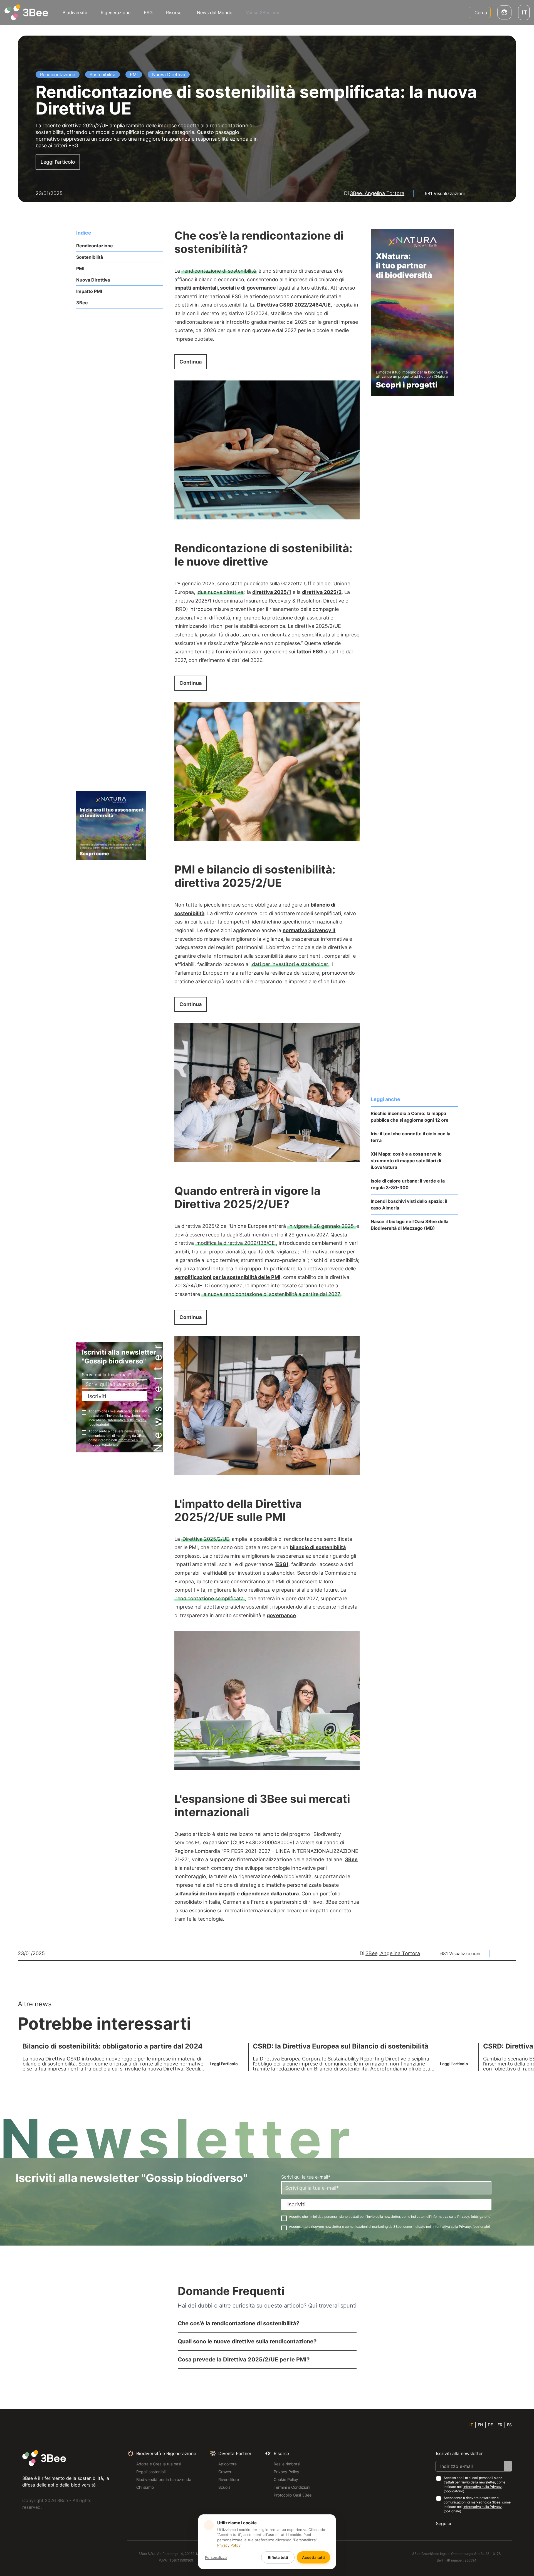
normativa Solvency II (309, 930)
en (480, 2425)
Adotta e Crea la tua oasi (159, 2464)
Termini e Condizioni (292, 2487)
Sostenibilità (90, 257)
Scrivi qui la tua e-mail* (106, 1375)
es (509, 2425)
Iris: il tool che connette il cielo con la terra (411, 1137)
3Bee (82, 303)
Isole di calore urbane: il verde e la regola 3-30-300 (408, 1184)
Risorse (174, 13)
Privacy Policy (286, 2472)
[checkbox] (84, 1412)
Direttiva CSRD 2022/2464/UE (294, 305)
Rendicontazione (95, 246)
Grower (225, 2472)
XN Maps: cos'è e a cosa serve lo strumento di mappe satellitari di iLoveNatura (406, 1161)
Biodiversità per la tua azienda (164, 2479)
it (471, 2425)
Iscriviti (97, 1396)
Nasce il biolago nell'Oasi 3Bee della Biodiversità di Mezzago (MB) (410, 1225)
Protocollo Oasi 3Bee (293, 2495)
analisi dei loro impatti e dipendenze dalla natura (241, 1894)
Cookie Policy (286, 2479)
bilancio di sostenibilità (318, 1547)
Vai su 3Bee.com (263, 13)
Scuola (224, 2487)
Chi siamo (145, 2487)
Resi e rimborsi (287, 2464)
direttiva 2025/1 (272, 592)
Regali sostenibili (151, 2472)
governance (281, 1615)
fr (500, 2425)
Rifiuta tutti (278, 2557)
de (490, 2425)
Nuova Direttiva (93, 280)
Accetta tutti (313, 2557)
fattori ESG (310, 652)
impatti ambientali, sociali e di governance (225, 288)
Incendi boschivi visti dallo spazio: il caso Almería (409, 1204)
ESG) (282, 1564)
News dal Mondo (215, 13)
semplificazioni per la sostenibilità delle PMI (227, 1277)
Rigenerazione (116, 13)
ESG (148, 13)
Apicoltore (228, 2464)
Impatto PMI (89, 291)
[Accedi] (504, 12)
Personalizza (216, 2557)
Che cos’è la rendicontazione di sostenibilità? (238, 2323)
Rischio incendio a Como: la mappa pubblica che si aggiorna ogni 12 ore (410, 1117)
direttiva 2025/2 (322, 592)
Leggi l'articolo (58, 162)
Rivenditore (229, 2479)
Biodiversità (75, 13)
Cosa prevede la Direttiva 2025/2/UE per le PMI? (244, 2360)
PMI (80, 268)
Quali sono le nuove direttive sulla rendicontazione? (247, 2341)
